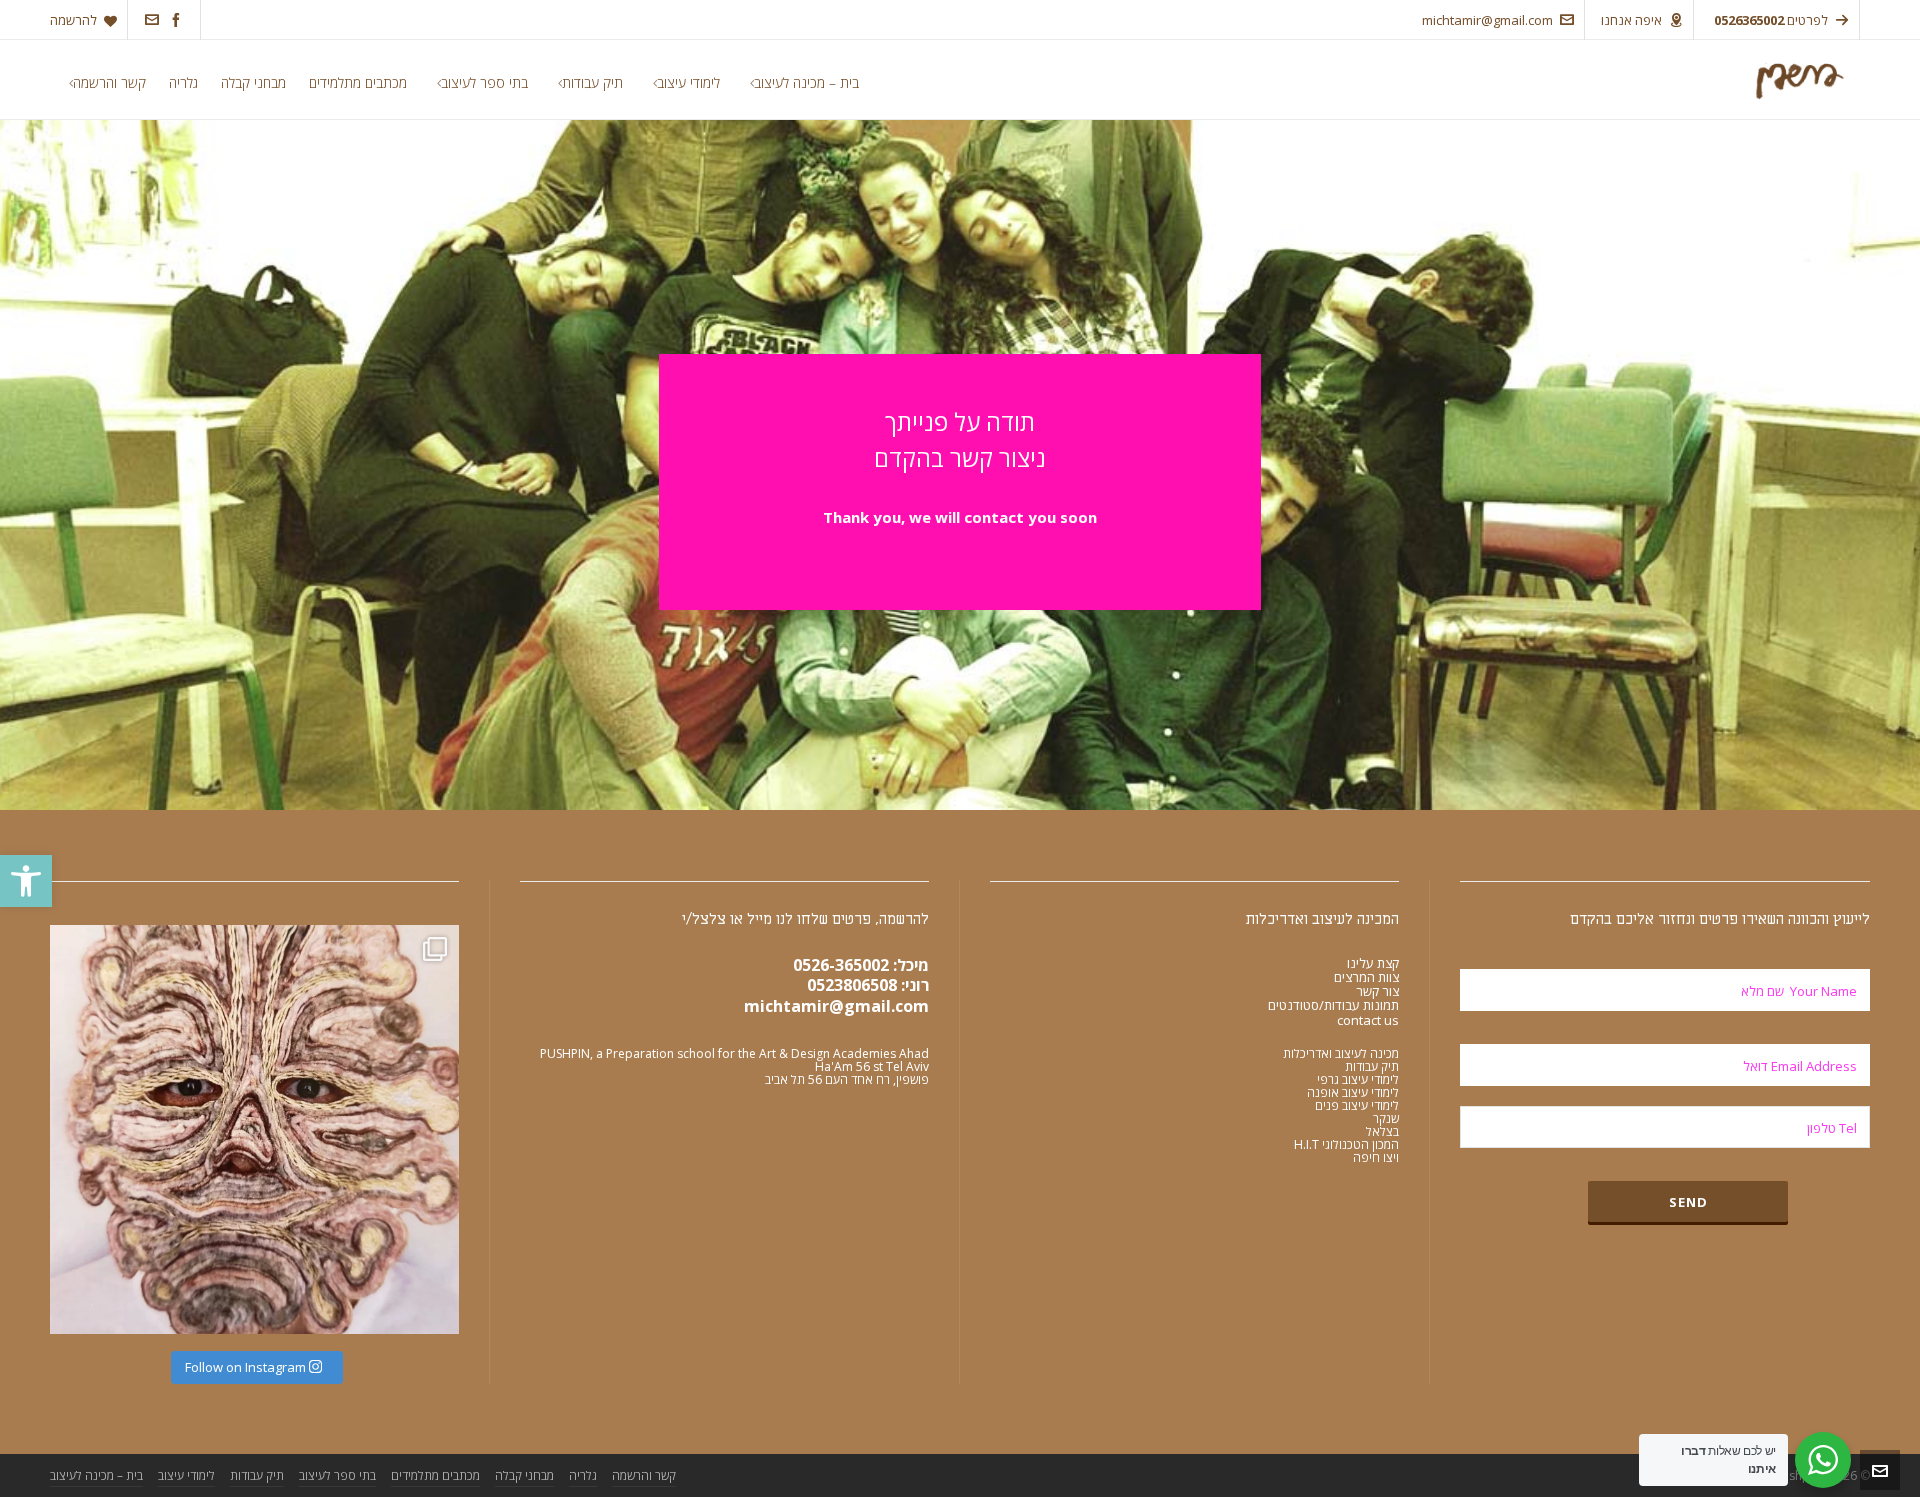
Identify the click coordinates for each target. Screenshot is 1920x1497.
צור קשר (1377, 991)
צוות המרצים (1366, 977)
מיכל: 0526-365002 (861, 965)
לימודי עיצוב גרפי (1358, 1079)
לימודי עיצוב (186, 1475)
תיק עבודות (1372, 1066)
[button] (26, 881)
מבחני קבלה (524, 1475)
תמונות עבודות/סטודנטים (1333, 1005)
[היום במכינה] (254, 1129)
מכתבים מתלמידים (435, 1475)
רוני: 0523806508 (868, 985)
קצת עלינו (1373, 963)
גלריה (583, 1475)
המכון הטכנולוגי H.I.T (1346, 1144)
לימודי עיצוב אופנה (1353, 1092)
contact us (1368, 1020)
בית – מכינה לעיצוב (96, 1475)
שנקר (1386, 1118)
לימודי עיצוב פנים (1357, 1105)
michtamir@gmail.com (1487, 20)
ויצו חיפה (1376, 1157)
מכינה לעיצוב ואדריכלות (1341, 1053)
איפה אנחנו (1631, 20)
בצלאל (1382, 1131)
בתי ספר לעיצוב (337, 1475)
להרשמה (73, 20)
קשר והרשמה (644, 1475)
